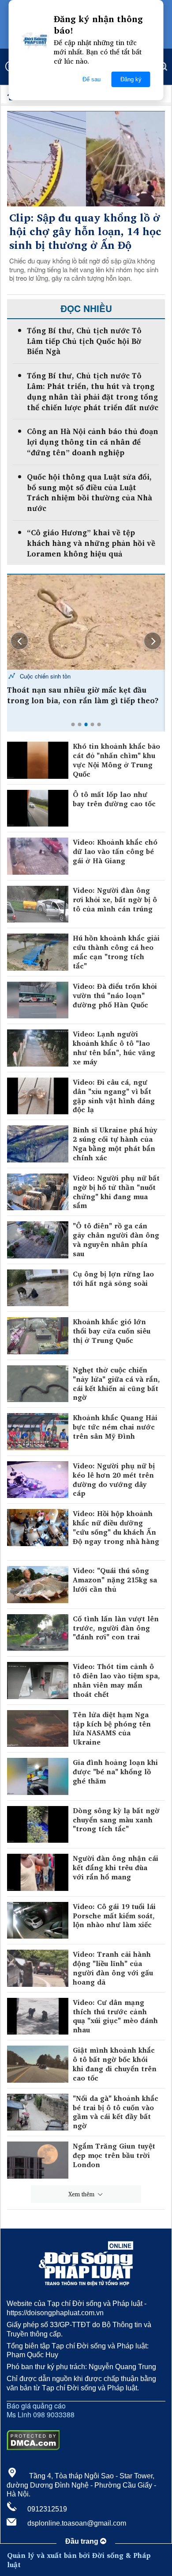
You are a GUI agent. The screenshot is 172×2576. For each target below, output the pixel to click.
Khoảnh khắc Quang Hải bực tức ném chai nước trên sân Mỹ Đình (115, 1427)
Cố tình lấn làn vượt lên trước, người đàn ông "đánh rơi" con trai (116, 1628)
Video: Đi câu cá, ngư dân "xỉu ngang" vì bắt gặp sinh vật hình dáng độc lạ (114, 1096)
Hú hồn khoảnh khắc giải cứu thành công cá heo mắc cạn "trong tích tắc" (116, 952)
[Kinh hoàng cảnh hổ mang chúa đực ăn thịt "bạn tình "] (86, 622)
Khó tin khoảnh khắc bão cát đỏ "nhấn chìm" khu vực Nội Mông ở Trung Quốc (116, 760)
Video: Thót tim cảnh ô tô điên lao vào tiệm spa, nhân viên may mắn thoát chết (116, 1680)
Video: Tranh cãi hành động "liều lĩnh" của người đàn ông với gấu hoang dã (113, 1968)
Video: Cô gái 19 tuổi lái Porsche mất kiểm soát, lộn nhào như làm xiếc (114, 1916)
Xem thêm (82, 2194)
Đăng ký (131, 79)
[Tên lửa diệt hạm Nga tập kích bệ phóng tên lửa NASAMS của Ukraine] (38, 1729)
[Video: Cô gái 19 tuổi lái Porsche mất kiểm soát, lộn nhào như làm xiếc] (38, 1921)
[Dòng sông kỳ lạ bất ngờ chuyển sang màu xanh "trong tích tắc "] (38, 1825)
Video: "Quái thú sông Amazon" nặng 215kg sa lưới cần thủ (115, 1580)
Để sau (92, 79)
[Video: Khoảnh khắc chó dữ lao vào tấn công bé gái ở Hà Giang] (38, 856)
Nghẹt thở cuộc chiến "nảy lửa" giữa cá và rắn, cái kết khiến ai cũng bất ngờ (116, 1384)
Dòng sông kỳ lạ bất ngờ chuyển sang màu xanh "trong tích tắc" (116, 1820)
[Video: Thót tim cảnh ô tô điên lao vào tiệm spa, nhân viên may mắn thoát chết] (38, 1680)
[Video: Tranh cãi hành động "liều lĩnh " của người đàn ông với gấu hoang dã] (38, 1968)
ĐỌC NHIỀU (86, 308)
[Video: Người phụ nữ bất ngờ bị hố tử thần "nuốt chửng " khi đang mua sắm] (38, 1192)
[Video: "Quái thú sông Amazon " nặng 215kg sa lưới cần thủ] (38, 1585)
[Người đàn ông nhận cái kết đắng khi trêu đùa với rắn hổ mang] (38, 1872)
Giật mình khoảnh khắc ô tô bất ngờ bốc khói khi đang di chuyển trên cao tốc (115, 2064)
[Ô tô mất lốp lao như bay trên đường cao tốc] (38, 808)
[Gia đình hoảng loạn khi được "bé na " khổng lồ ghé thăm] (38, 1776)
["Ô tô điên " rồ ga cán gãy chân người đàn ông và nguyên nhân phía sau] (38, 1240)
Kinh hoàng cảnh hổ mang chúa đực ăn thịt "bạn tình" (80, 695)
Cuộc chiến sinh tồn (44, 676)
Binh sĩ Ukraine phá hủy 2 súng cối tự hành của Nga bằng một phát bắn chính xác (115, 1144)
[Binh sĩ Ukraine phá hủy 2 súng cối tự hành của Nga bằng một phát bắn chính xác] (38, 1144)
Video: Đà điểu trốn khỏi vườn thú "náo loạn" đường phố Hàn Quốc (115, 995)
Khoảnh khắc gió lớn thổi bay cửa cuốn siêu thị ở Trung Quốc (112, 1331)
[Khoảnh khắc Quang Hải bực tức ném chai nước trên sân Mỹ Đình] (38, 1432)
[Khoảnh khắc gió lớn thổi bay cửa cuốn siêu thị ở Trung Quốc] (38, 1336)
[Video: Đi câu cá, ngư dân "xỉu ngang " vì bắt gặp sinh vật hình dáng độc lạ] (38, 1096)
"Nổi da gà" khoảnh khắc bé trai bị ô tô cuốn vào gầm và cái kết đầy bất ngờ (116, 2112)
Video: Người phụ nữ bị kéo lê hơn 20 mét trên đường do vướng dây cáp (114, 1480)
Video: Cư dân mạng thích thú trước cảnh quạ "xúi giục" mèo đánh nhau (115, 2016)
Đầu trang (83, 2541)
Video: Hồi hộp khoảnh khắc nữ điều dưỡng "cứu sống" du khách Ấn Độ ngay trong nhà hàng (116, 1528)
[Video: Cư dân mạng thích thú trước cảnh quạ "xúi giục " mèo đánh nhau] (38, 2016)
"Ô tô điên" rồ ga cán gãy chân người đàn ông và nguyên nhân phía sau (116, 1240)
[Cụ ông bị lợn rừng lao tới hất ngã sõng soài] (38, 1288)
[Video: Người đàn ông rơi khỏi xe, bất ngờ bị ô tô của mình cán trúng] (38, 904)
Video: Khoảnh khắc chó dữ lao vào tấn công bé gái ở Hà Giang (115, 851)
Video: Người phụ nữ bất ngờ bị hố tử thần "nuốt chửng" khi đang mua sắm (116, 1192)
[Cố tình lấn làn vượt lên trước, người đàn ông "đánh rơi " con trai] (38, 1633)
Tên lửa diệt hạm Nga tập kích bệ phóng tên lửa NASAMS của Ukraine (112, 1728)
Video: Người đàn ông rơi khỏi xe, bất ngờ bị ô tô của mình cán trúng (115, 899)
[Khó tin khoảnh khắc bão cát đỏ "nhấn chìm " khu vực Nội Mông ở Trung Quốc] (38, 760)
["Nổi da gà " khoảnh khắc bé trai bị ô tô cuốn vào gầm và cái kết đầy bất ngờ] (38, 2112)
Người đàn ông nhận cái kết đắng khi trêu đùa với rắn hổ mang (116, 1867)
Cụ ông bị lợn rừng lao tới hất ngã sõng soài (113, 1279)
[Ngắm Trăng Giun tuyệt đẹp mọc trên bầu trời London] (38, 2160)
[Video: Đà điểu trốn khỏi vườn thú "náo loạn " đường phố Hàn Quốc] (38, 1000)
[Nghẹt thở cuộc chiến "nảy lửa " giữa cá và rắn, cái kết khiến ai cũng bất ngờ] (38, 1384)
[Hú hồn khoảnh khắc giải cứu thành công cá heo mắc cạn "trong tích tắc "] (38, 952)
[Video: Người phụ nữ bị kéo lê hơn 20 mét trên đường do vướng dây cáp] (38, 1480)
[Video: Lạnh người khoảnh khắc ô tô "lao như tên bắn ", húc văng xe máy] (38, 1048)
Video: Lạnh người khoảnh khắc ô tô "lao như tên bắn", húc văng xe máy (114, 1048)
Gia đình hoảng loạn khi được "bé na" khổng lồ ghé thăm (115, 1772)
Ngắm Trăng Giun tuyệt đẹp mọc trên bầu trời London (114, 2155)
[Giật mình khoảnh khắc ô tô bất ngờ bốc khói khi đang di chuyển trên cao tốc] (38, 2064)
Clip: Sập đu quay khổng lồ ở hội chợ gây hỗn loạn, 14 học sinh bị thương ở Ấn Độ (85, 232)
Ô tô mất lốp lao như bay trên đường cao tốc (115, 799)
